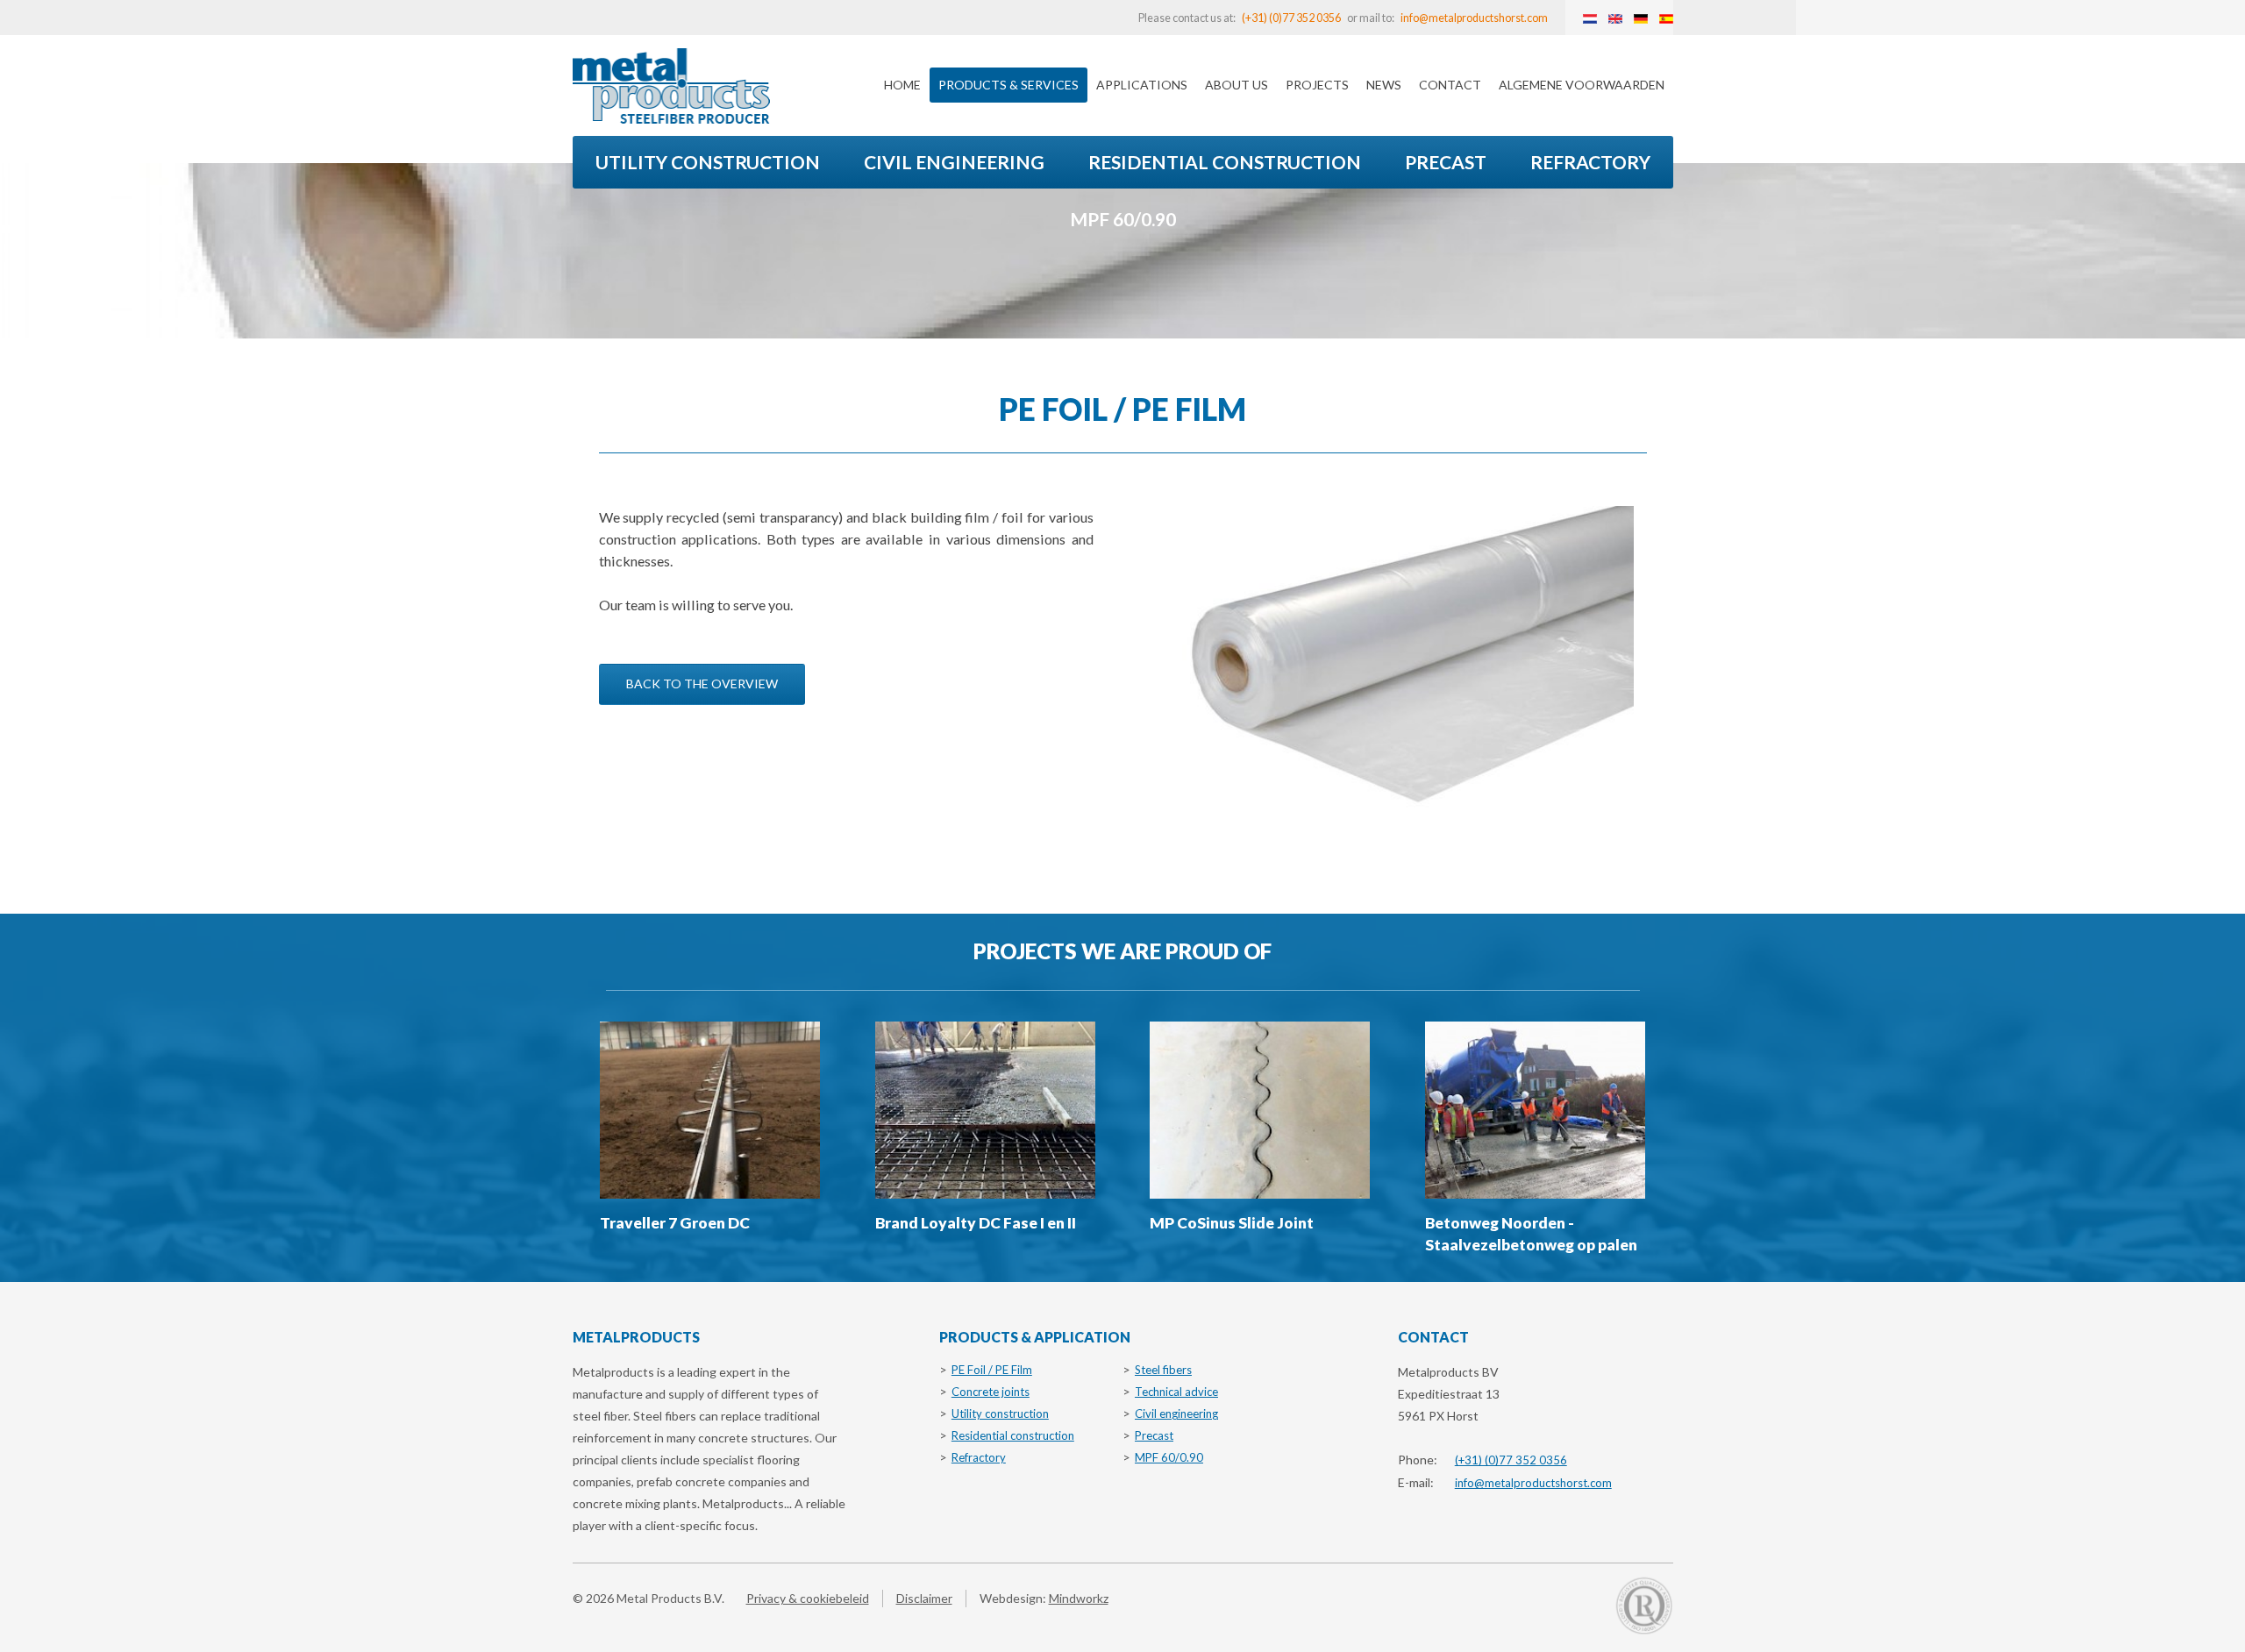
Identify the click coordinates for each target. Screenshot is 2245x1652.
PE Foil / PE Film (992, 1370)
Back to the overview (702, 684)
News (1384, 85)
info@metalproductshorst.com (1474, 18)
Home (902, 85)
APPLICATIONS (1142, 85)
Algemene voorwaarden (1582, 85)
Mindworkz (1079, 1598)
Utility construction (708, 162)
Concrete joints (991, 1392)
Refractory (1590, 162)
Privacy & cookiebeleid (808, 1598)
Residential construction (1225, 162)
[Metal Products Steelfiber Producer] (671, 86)
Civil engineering (954, 162)
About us (1237, 85)
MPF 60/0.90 (1123, 219)
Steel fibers (1163, 1370)
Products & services (1008, 85)
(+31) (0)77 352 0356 (1291, 18)
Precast (1446, 162)
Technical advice (1176, 1392)
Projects (1317, 85)
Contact (1450, 85)
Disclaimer (924, 1598)
